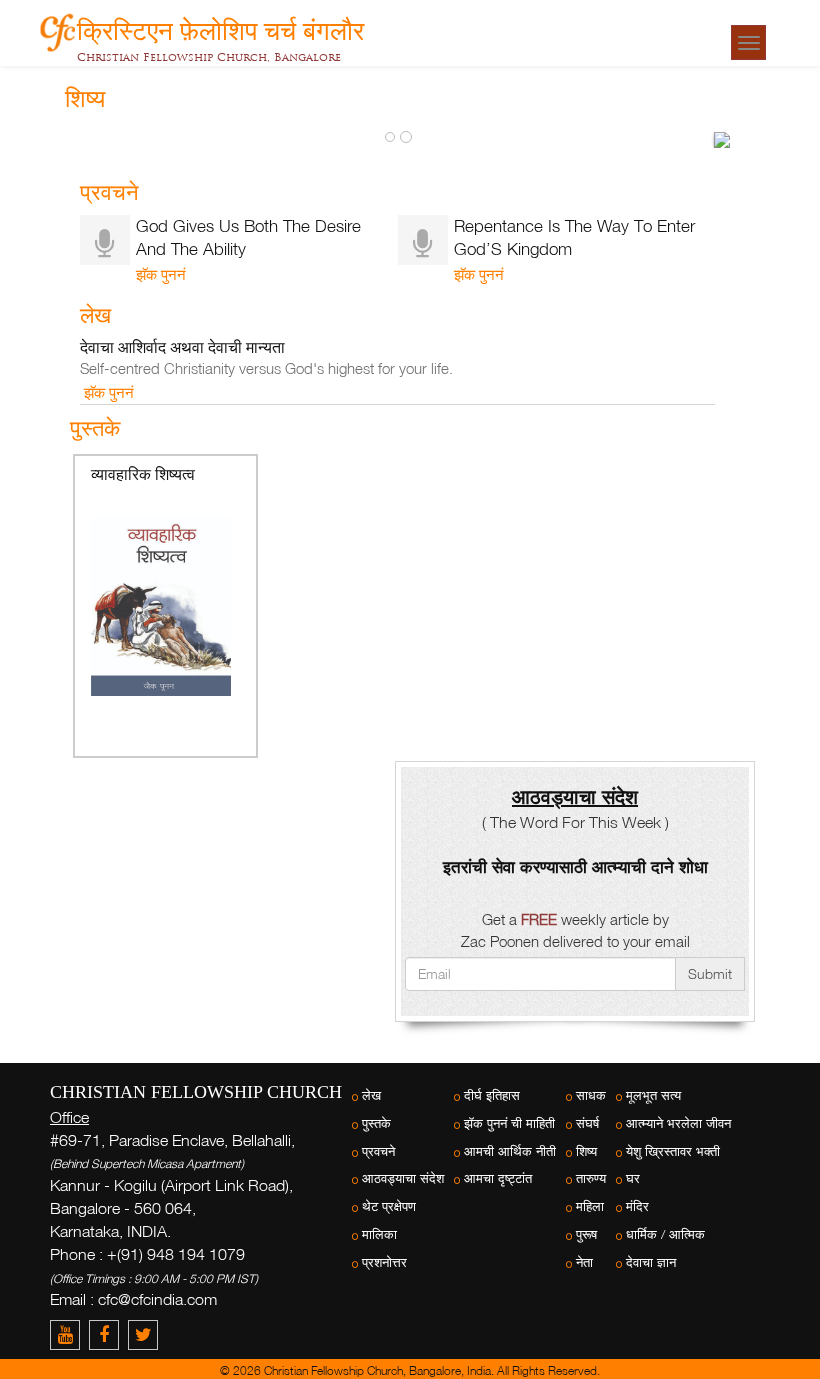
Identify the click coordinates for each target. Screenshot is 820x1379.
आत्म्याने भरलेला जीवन (678, 1123)
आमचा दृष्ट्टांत (498, 1178)
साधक (591, 1095)
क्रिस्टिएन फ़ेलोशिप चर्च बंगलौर (220, 27)
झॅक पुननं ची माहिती (509, 1123)
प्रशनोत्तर (384, 1262)
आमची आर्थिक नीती (510, 1151)
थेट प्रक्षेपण (389, 1206)
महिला (590, 1206)
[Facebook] (108, 1334)
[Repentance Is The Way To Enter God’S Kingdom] (722, 140)
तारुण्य (591, 1178)
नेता (584, 1262)
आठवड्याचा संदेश (403, 1178)
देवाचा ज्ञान (651, 1262)
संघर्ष (587, 1123)
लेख (371, 1095)
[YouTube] (69, 1334)
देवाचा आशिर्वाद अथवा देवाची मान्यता (182, 347)
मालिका (379, 1234)
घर (633, 1178)
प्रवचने (378, 1151)
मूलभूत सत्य (653, 1095)
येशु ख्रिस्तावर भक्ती (673, 1151)
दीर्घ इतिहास (492, 1095)
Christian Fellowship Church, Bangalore (209, 57)
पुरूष (586, 1234)
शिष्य (586, 1151)
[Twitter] (145, 1334)
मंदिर (637, 1206)
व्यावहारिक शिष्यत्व (143, 474)
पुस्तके (376, 1123)
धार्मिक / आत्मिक (665, 1234)
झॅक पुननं (161, 274)
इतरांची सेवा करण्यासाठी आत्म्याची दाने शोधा (575, 866)
